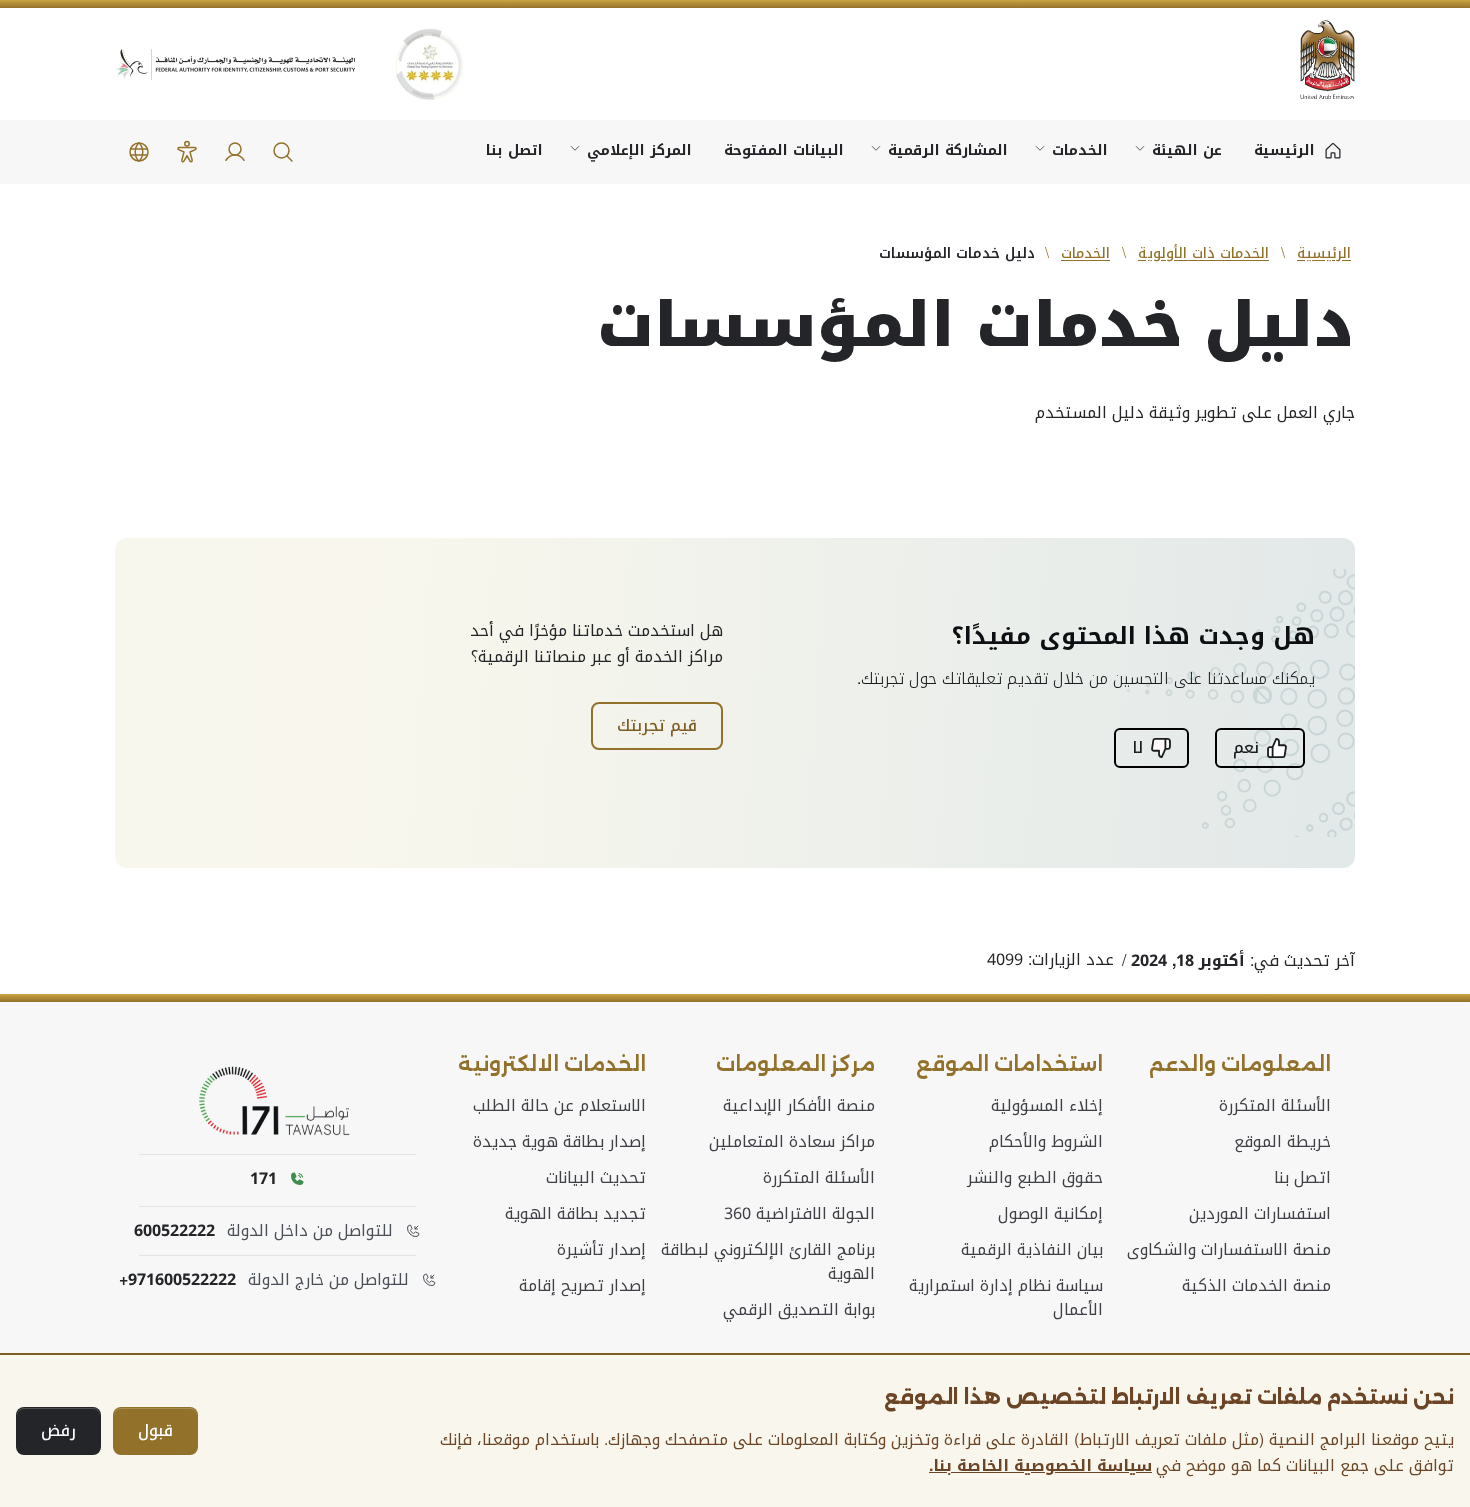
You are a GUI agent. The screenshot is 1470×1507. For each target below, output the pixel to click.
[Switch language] (139, 152)
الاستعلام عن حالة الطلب (559, 1106)
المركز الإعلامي (639, 150)
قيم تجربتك (657, 725)
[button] (283, 152)
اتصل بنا (514, 150)
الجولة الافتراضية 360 (799, 1214)
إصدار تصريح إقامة (582, 1286)
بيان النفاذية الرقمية (1032, 1250)
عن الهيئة (1187, 150)
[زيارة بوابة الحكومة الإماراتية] (1315, 59)
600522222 (174, 1231)
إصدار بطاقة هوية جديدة (559, 1142)
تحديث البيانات (596, 1178)
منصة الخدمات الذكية (1256, 1286)
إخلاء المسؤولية (1047, 1106)
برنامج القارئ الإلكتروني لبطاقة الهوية (767, 1262)
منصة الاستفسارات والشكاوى (1229, 1250)
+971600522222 (177, 1280)
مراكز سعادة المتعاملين (792, 1142)
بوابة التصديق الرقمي (799, 1310)
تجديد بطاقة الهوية (575, 1214)
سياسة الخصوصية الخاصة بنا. (1040, 1466)
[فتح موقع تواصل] (278, 1102)
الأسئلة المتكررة (1275, 1106)
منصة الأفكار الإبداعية (799, 1106)
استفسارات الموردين (1260, 1214)
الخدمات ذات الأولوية (1203, 253)
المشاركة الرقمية (948, 150)
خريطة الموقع (1282, 1142)
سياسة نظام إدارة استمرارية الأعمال (1006, 1298)
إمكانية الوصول (1050, 1214)
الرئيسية (1324, 253)
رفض (58, 1430)
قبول (155, 1430)
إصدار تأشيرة (601, 1250)
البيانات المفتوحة (784, 150)
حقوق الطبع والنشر (1035, 1178)
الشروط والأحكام (1046, 1142)
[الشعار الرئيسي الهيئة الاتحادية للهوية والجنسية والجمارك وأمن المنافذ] (235, 64)
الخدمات (1080, 150)
